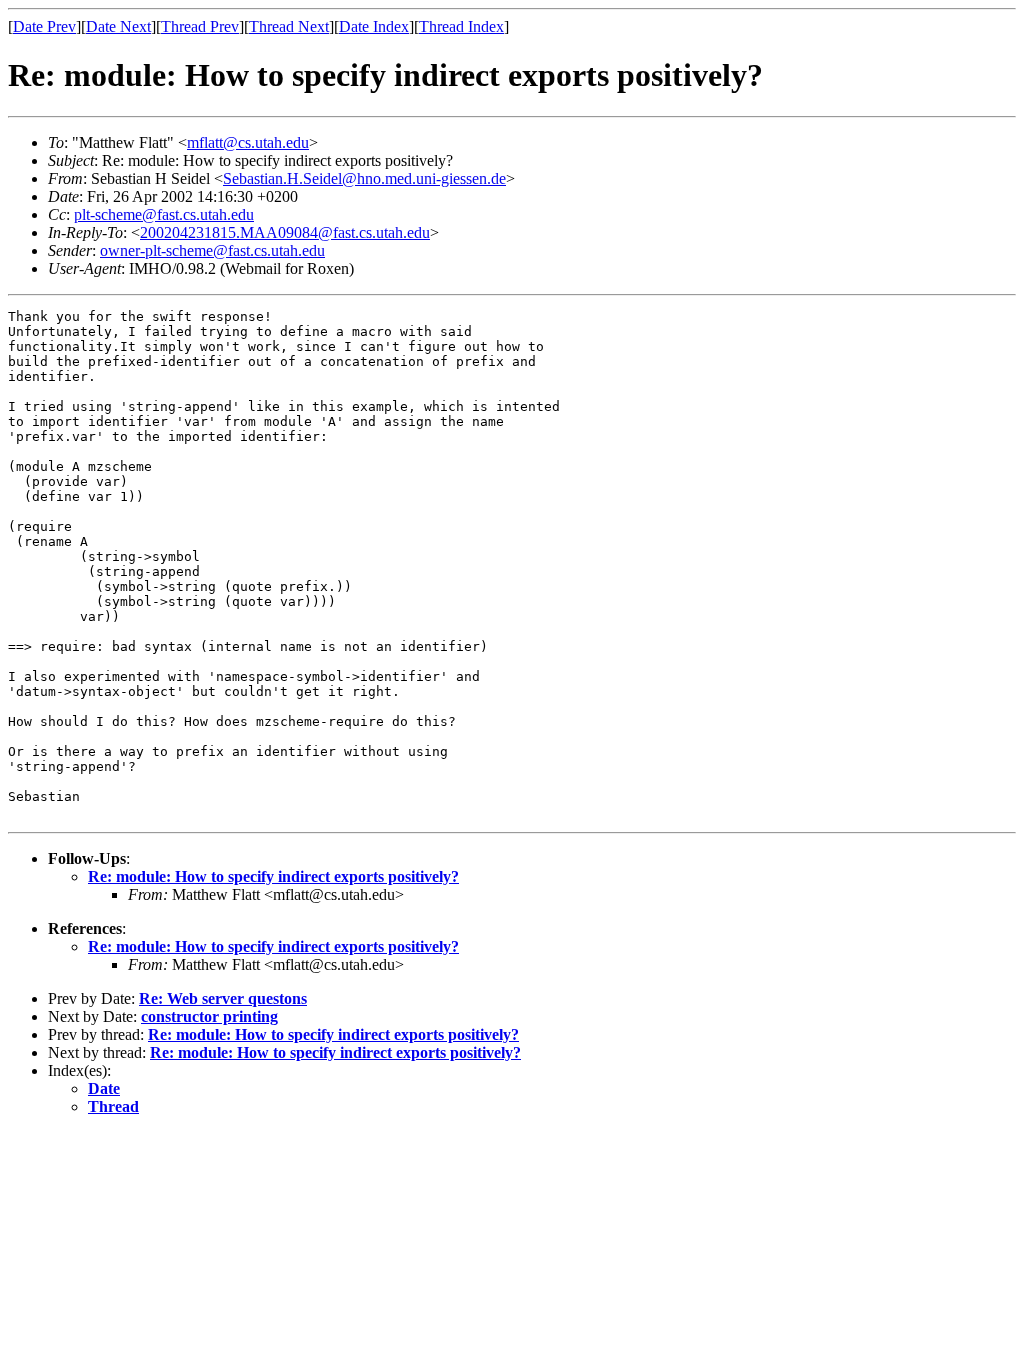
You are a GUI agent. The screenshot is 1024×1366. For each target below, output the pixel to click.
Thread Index (461, 26)
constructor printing (209, 1016)
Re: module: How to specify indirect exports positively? (273, 876)
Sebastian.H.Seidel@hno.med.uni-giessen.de (364, 178)
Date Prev (44, 26)
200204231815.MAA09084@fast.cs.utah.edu (285, 232)
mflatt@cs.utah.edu (248, 142)
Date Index (374, 26)
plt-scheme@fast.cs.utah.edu (164, 214)
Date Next (118, 26)
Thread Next (289, 26)
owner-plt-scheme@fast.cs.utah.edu (212, 250)
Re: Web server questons (223, 998)
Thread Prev (200, 26)
